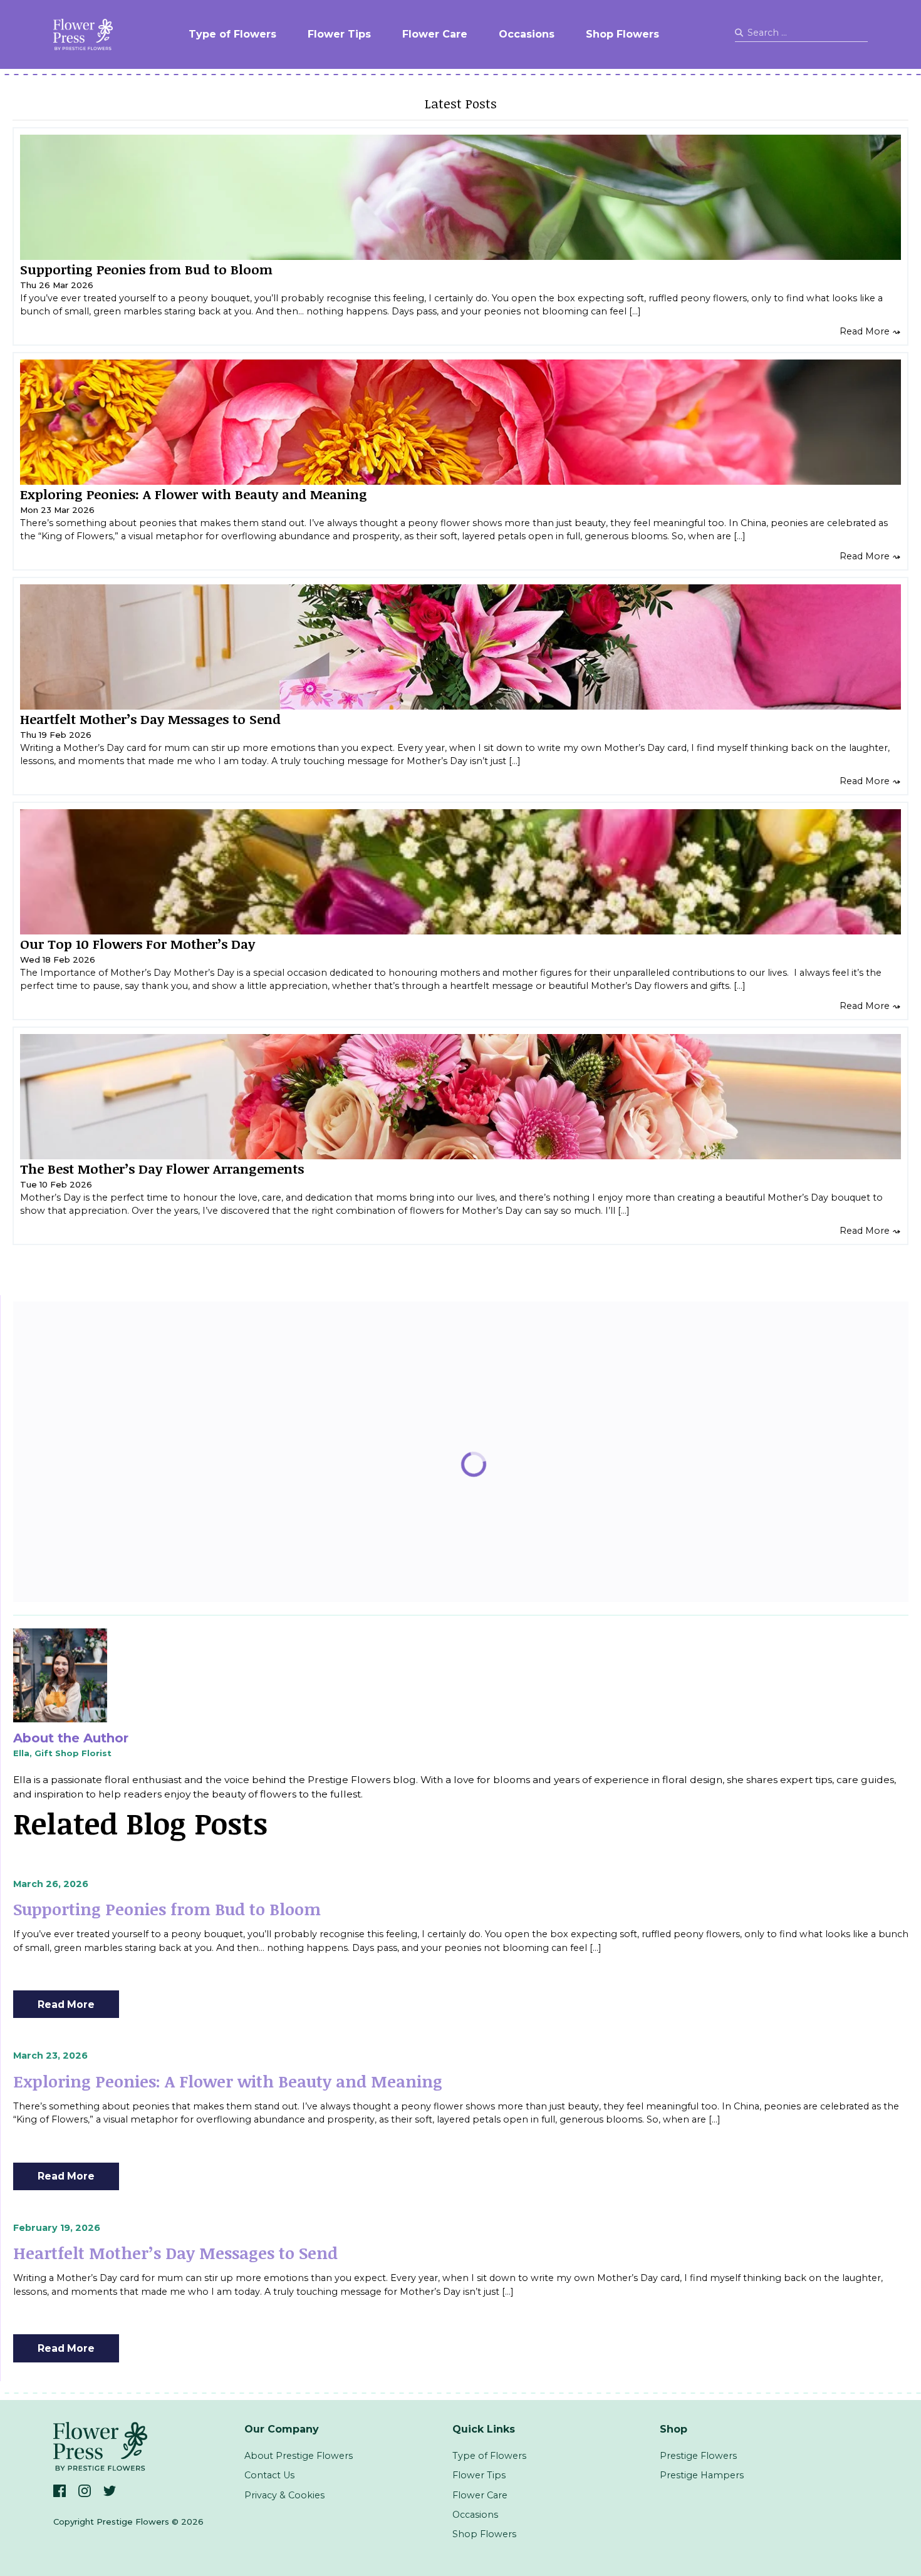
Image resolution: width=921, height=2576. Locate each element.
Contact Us (269, 2475)
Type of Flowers (232, 34)
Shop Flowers (622, 34)
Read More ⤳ (870, 331)
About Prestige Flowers (299, 2456)
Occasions (527, 34)
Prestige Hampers (702, 2475)
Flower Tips (339, 34)
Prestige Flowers (698, 2456)
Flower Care (435, 34)
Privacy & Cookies (284, 2495)
